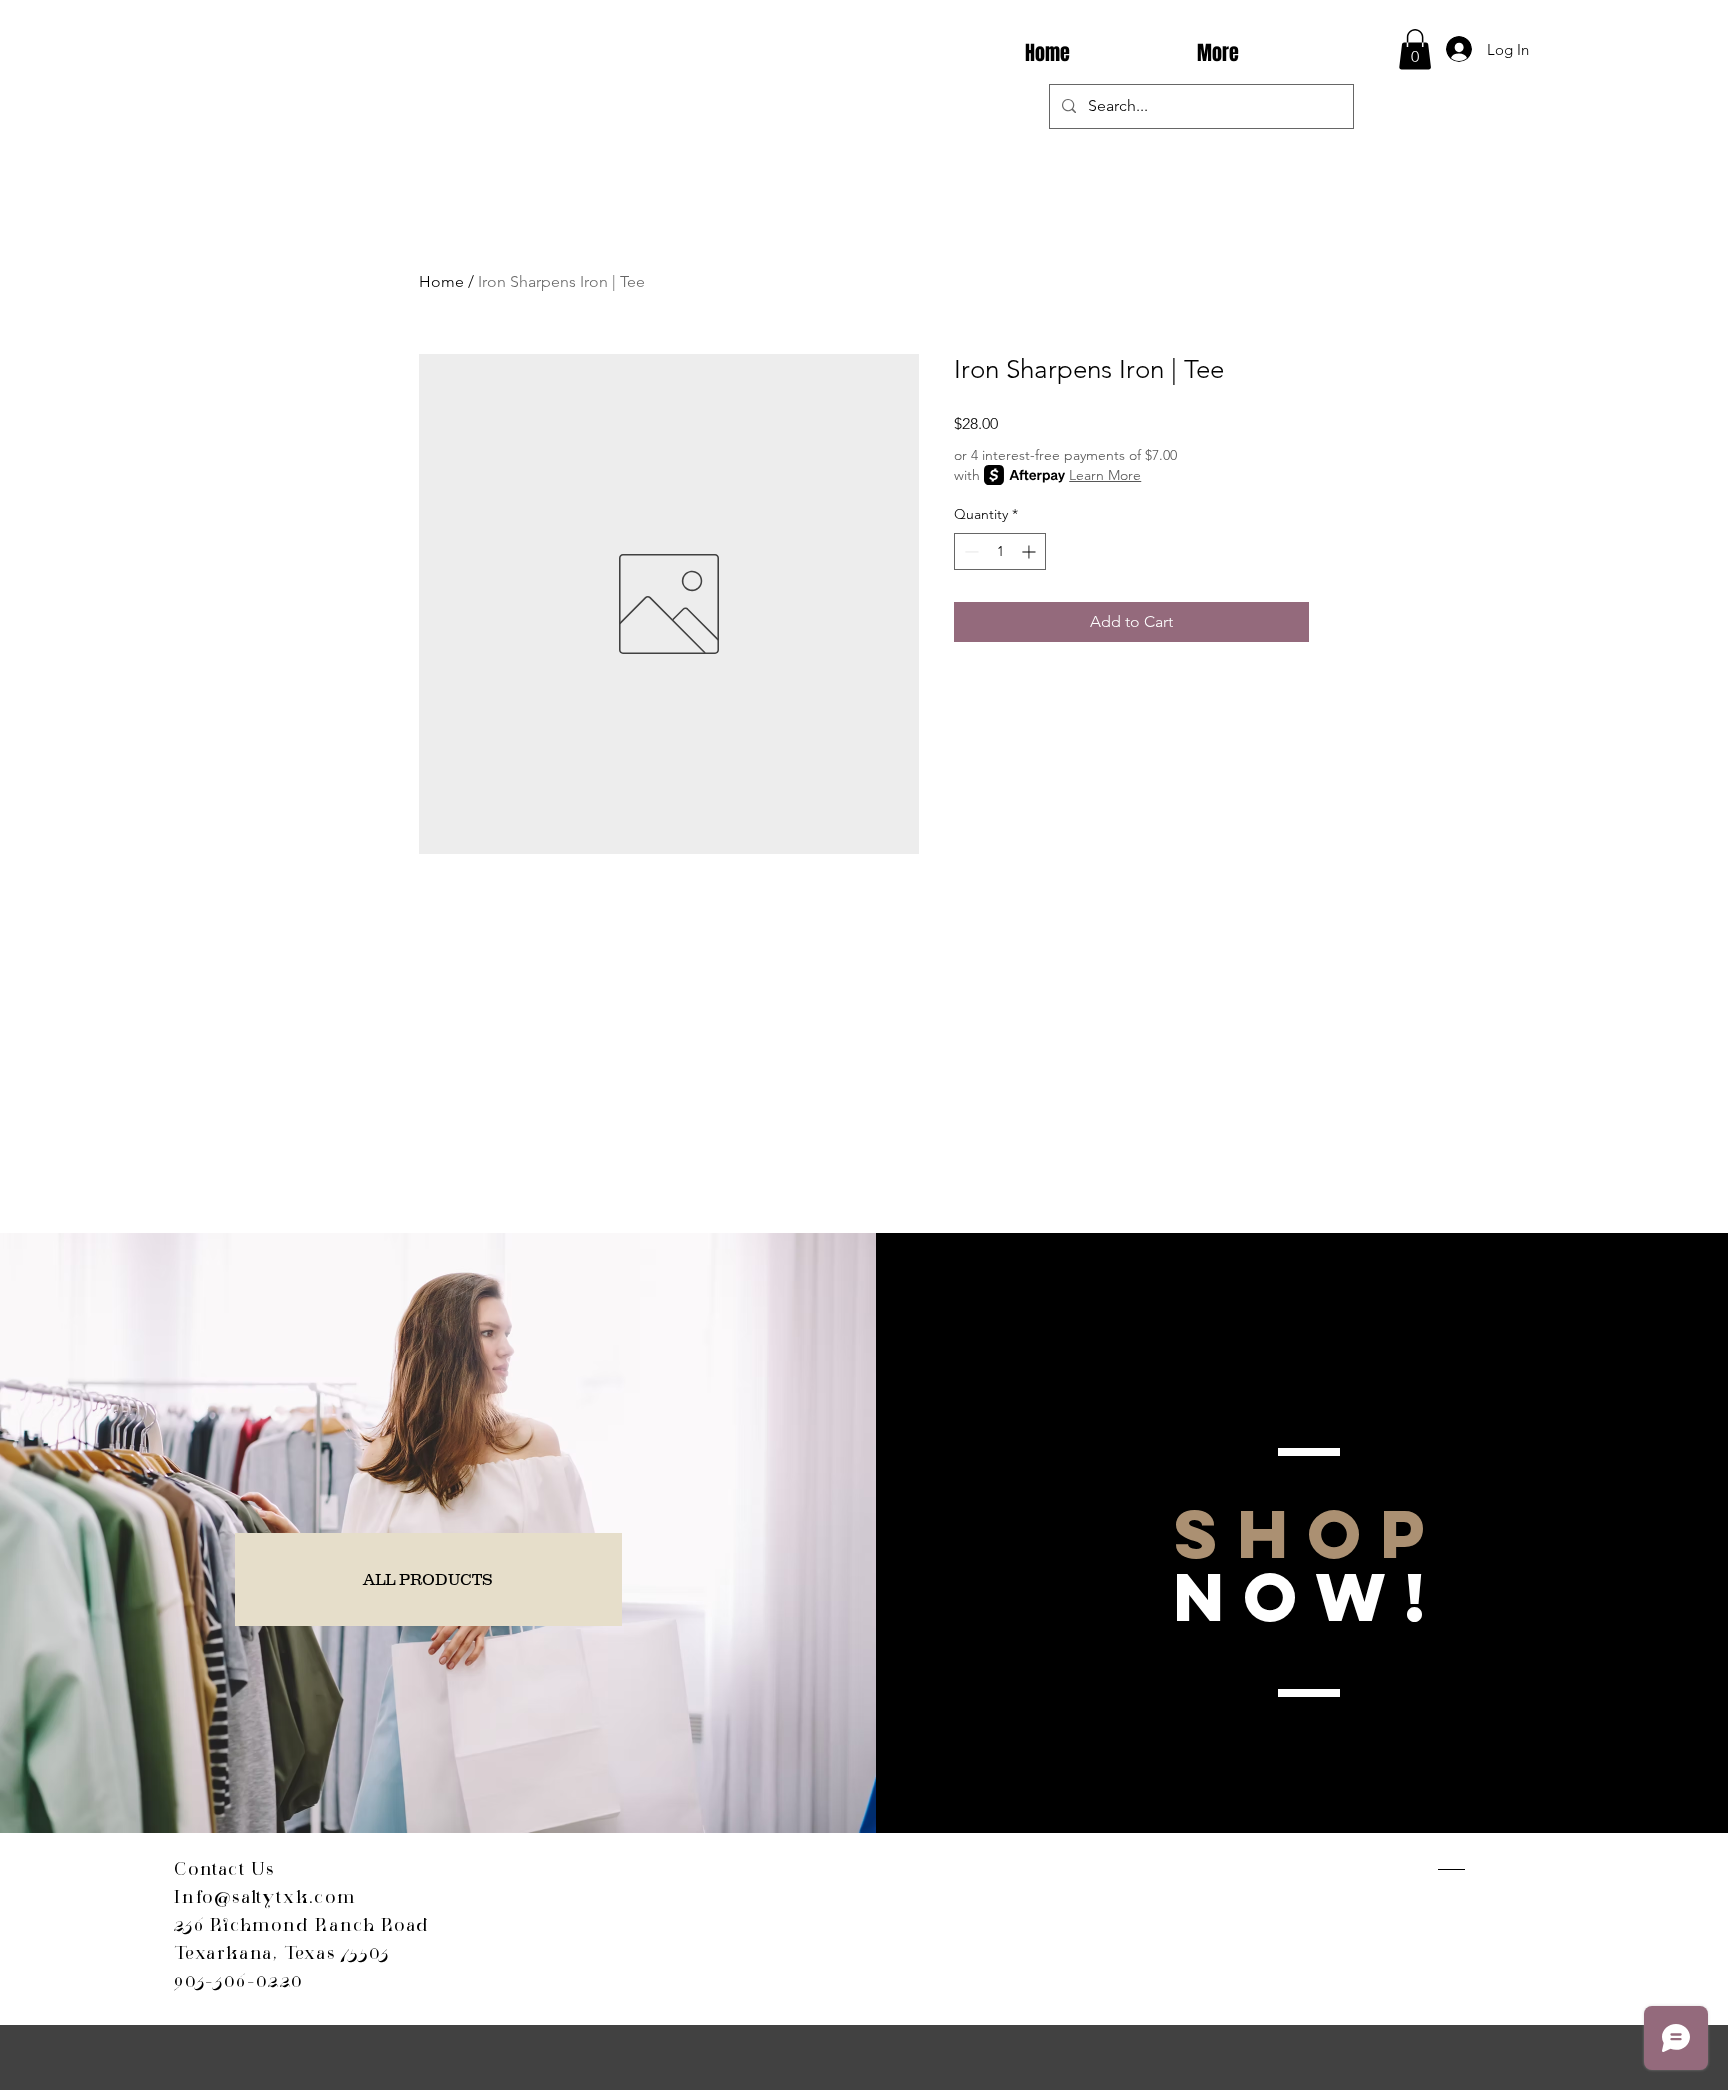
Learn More (1105, 475)
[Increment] (1030, 551)
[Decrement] (969, 551)
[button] (1415, 49)
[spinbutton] (1000, 551)
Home (441, 281)
